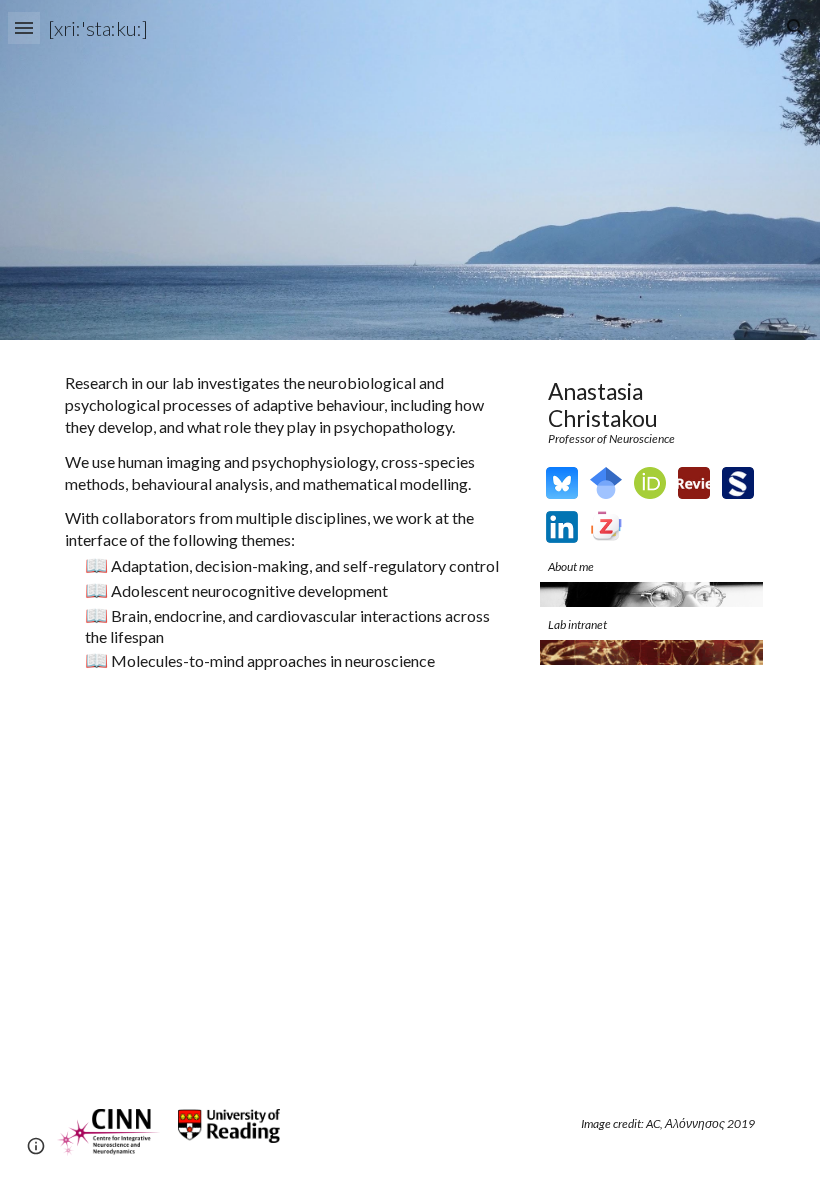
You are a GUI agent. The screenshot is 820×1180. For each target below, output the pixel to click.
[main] (289, 521)
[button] (24, 27)
